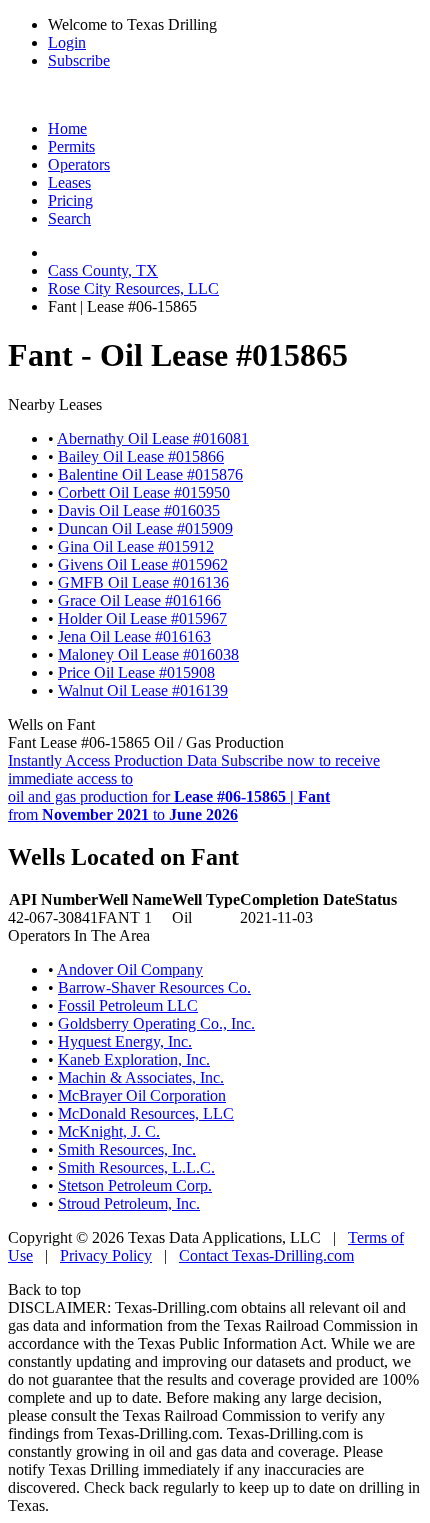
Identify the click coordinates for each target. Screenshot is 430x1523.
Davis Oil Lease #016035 (139, 510)
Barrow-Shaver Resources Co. (154, 987)
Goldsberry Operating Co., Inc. (156, 1023)
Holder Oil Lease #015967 (142, 618)
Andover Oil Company (130, 969)
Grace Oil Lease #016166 (139, 600)
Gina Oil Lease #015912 (136, 546)
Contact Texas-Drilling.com (266, 1255)
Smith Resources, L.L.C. (136, 1167)
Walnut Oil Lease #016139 (143, 690)
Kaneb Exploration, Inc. (134, 1059)
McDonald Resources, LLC (146, 1113)
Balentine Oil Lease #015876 (150, 474)
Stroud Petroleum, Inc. (129, 1203)
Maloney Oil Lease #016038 (148, 654)
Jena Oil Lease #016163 (134, 636)
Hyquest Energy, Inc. (125, 1041)
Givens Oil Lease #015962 (143, 564)
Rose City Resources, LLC (133, 288)
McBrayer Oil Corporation (142, 1095)
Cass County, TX (103, 270)
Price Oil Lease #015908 (136, 672)
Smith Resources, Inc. (127, 1149)
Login (67, 42)
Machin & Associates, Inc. (141, 1077)
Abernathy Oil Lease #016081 (153, 438)
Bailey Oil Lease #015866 (141, 456)
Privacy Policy (106, 1255)
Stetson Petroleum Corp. (135, 1185)
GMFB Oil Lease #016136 (143, 582)
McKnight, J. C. (109, 1131)
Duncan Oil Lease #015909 (145, 528)
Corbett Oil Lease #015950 (144, 492)
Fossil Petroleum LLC (128, 1005)
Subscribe (79, 60)
